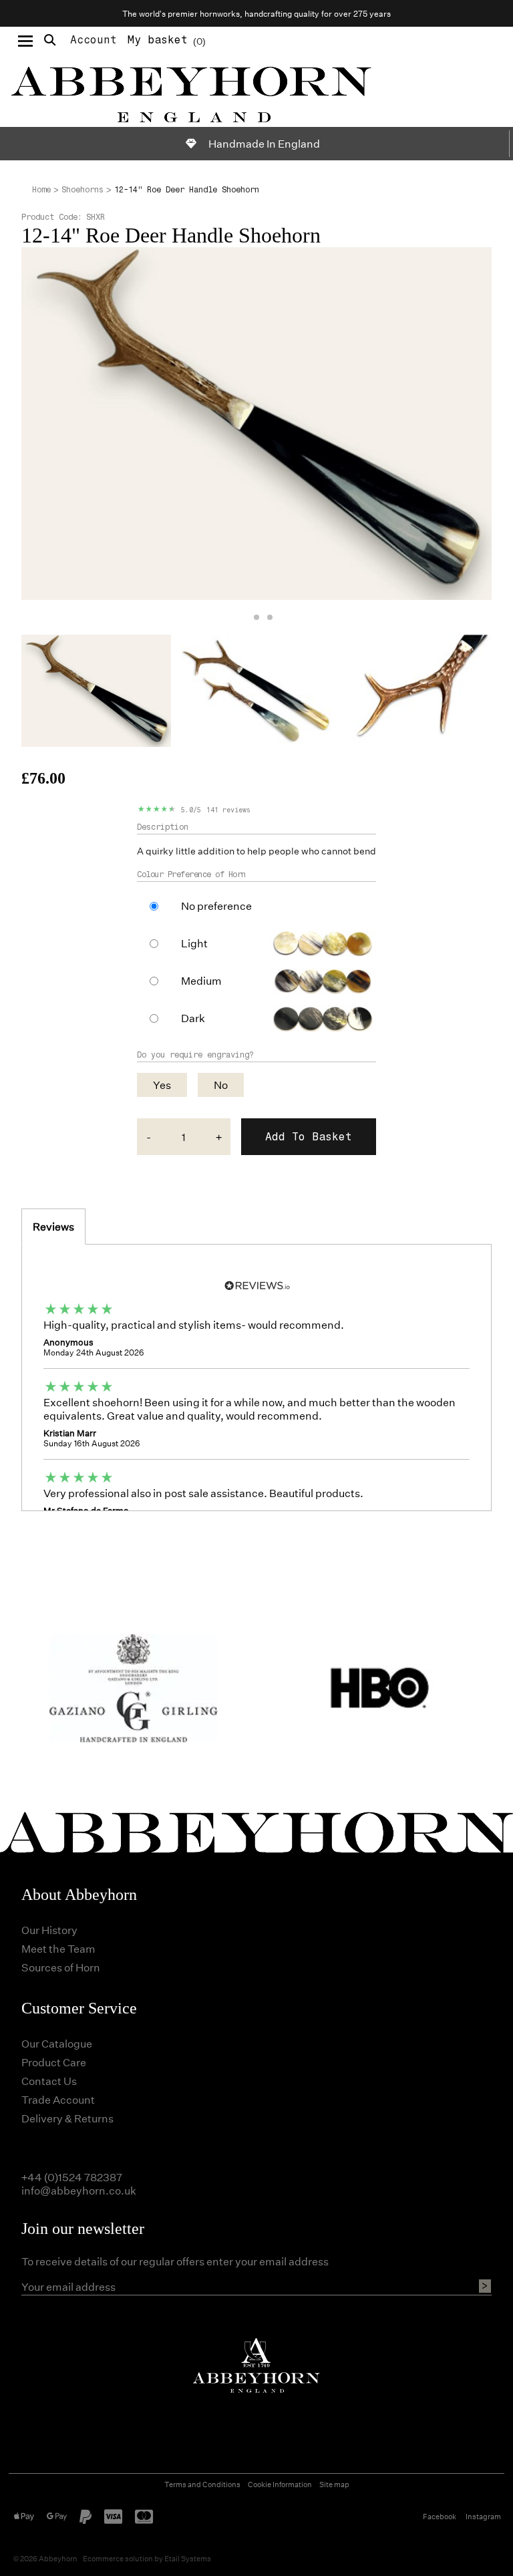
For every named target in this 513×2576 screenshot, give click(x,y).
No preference (216, 906)
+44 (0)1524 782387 (72, 2177)
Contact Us (49, 2081)
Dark (193, 1018)
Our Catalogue (57, 2043)
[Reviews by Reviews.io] (256, 1284)
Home (41, 190)
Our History (49, 1930)
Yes (162, 1085)
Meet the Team (58, 1948)
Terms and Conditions (202, 2484)
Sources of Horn (61, 1967)
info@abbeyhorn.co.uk (79, 2190)
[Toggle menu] (25, 40)
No (221, 1085)
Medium (201, 981)
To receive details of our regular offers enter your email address (175, 2261)
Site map (334, 2484)
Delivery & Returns (67, 2118)
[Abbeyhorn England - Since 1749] (256, 91)
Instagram (483, 2516)
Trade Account (58, 2099)
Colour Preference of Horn (191, 874)
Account (94, 40)
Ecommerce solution (118, 2558)
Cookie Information (280, 2484)
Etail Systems (188, 2558)
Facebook (440, 2516)
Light (194, 943)
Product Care (54, 2062)
